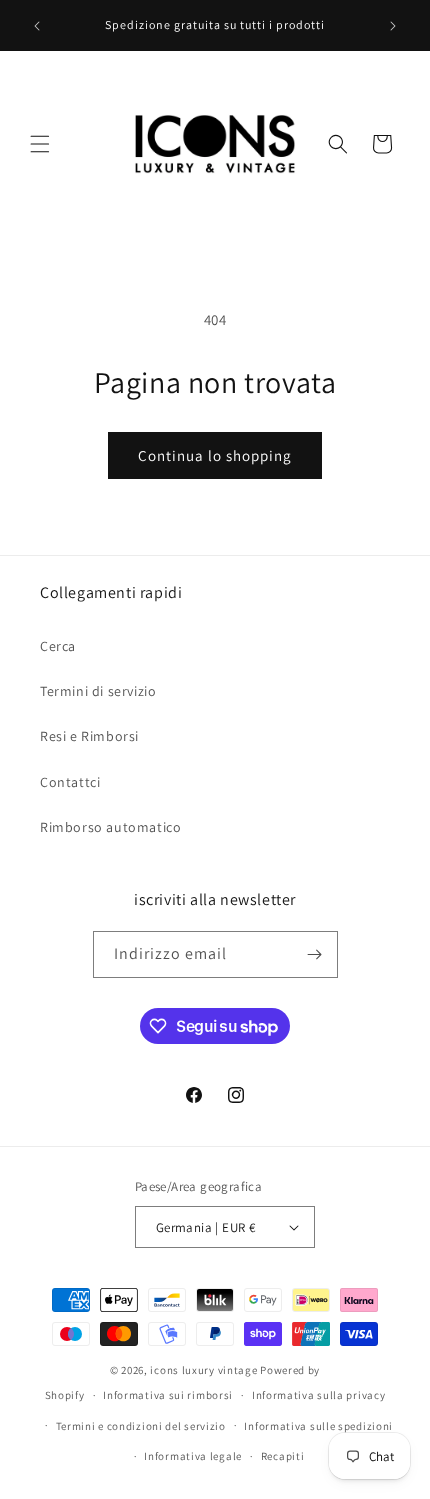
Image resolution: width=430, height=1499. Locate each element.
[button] (40, 144)
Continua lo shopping (215, 455)
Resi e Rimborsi (89, 736)
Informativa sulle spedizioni (318, 1426)
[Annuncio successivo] (393, 26)
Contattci (70, 782)
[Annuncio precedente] (37, 26)
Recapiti (283, 1456)
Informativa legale (193, 1456)
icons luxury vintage (205, 1370)
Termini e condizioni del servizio (141, 1426)
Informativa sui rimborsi (168, 1395)
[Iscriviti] (315, 954)
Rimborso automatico (110, 827)
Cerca (58, 646)
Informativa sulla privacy (319, 1395)
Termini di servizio (98, 691)
